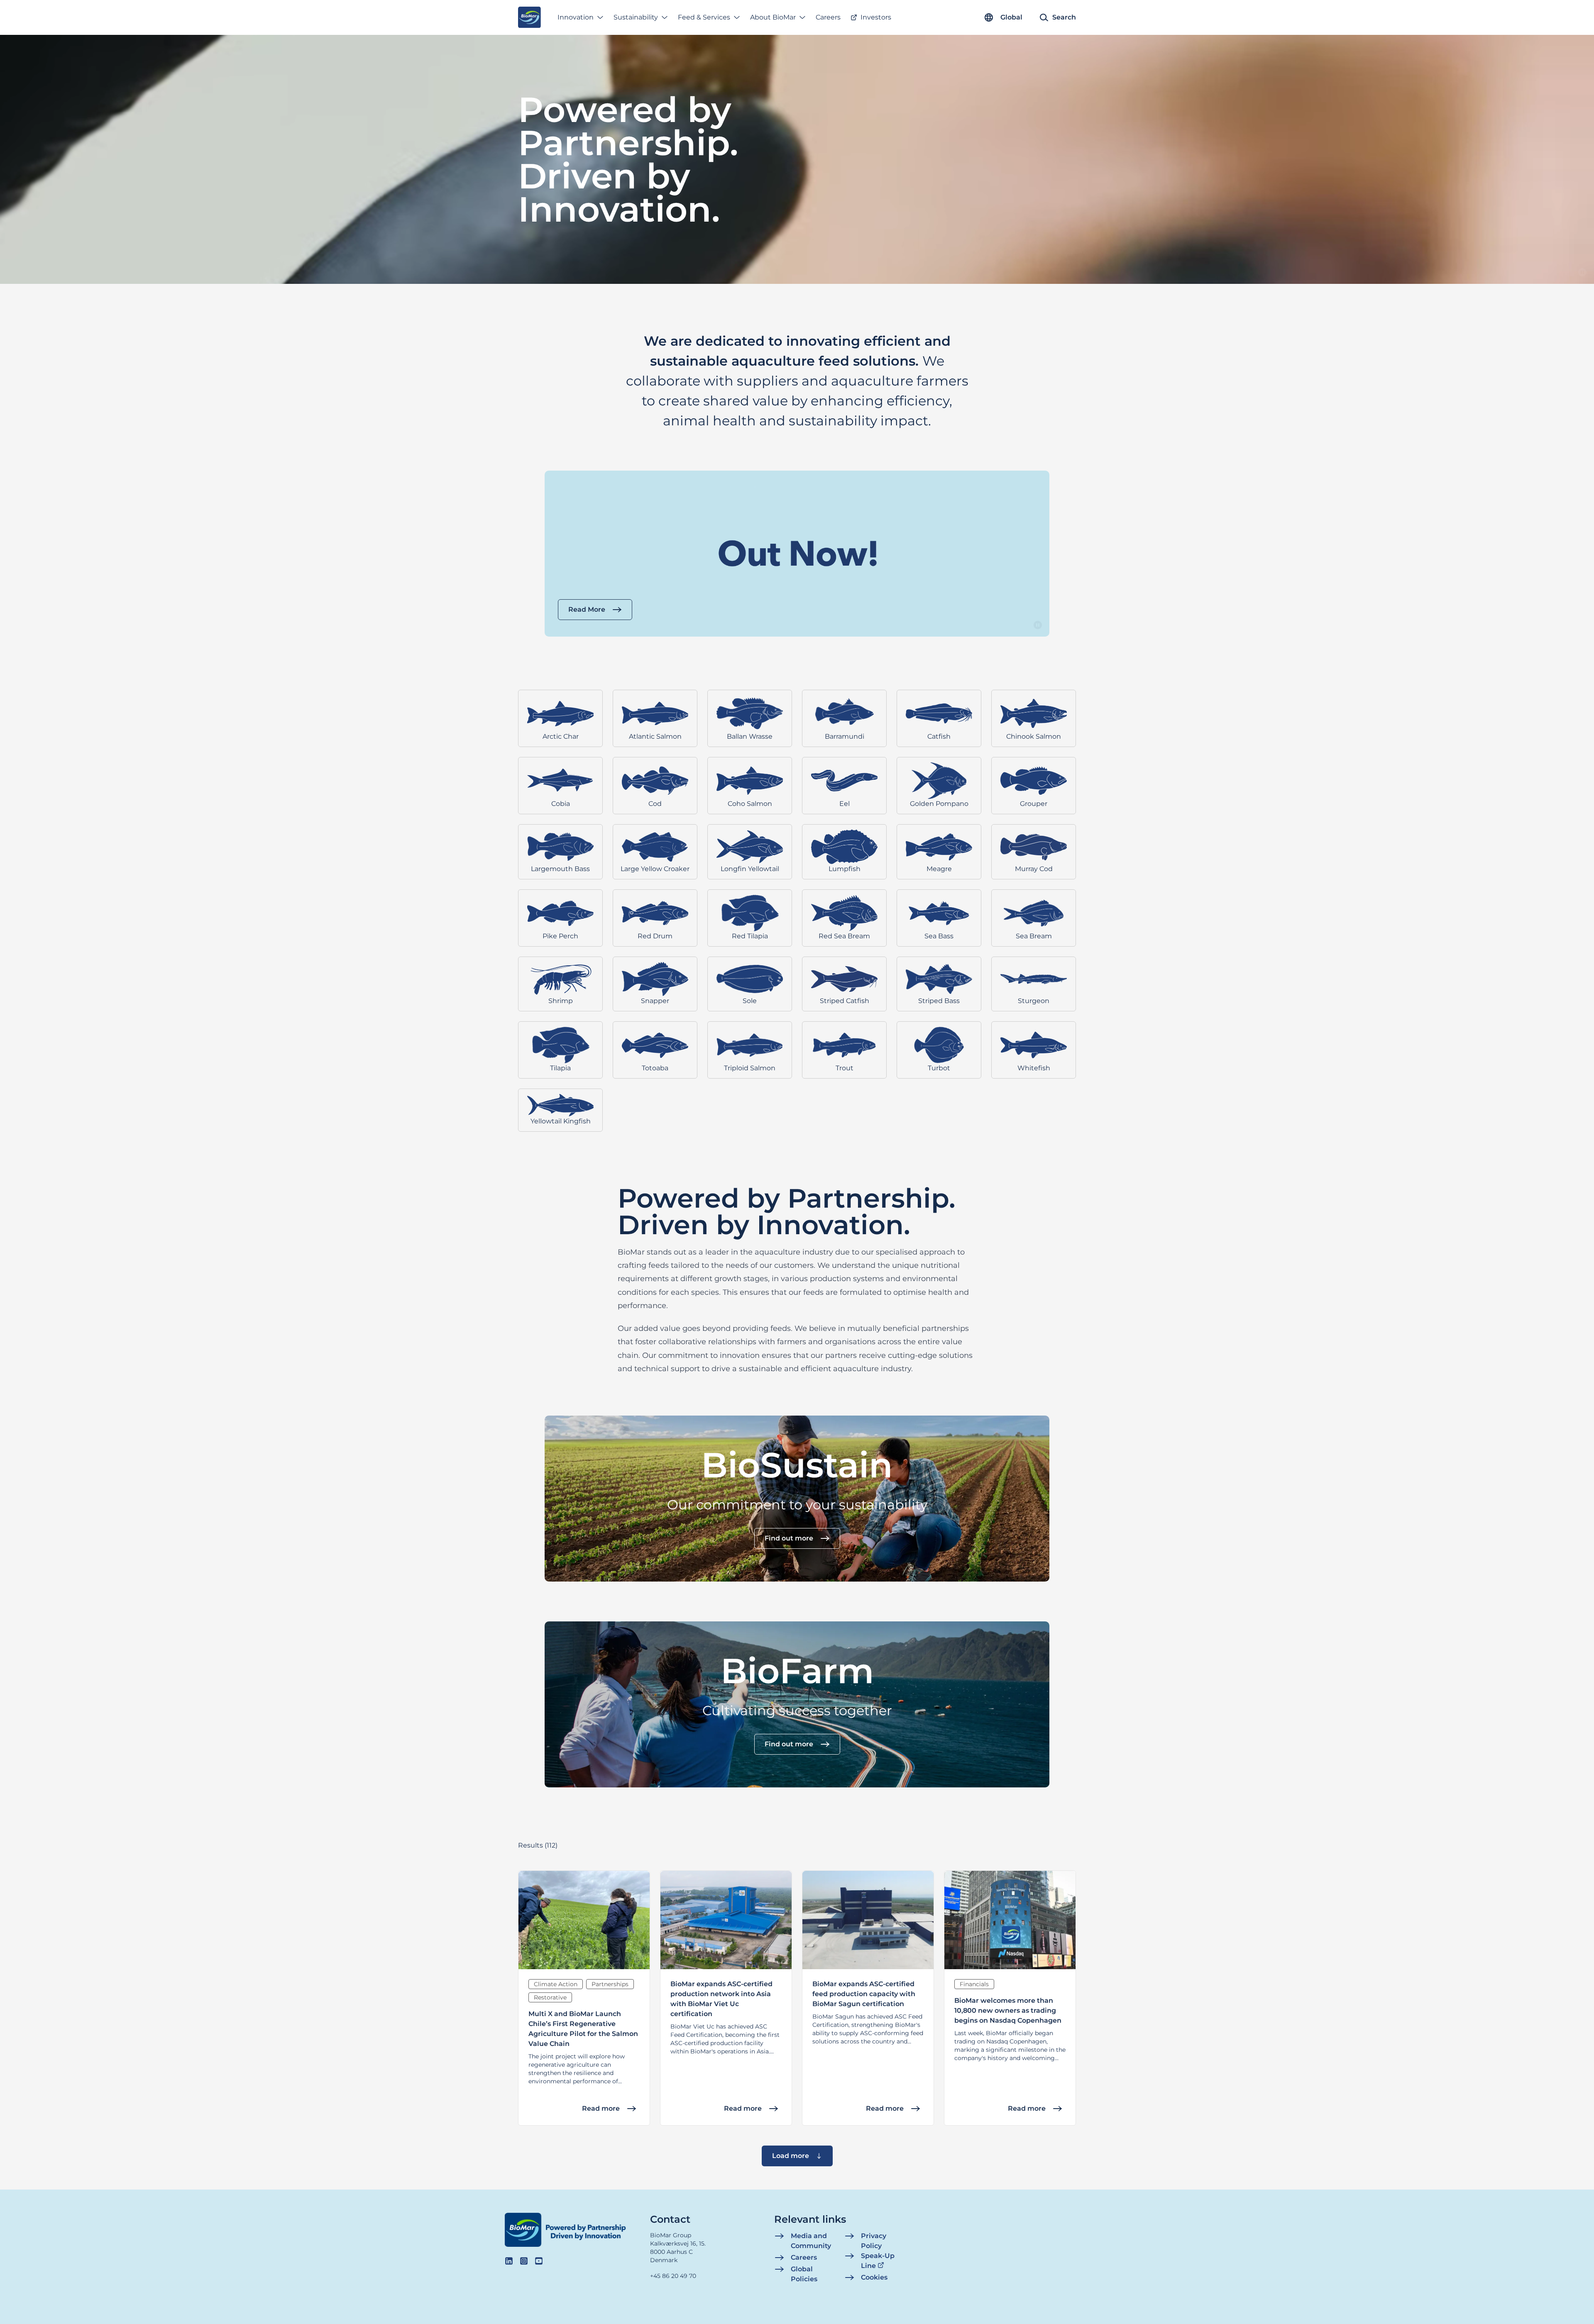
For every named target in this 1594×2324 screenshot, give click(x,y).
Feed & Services (704, 17)
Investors (876, 17)
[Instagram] (524, 2261)
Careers (828, 17)
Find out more (789, 1538)
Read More (587, 609)
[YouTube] (539, 2261)
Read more (601, 2108)
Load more (791, 2156)
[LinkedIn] (509, 2261)
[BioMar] (529, 17)
